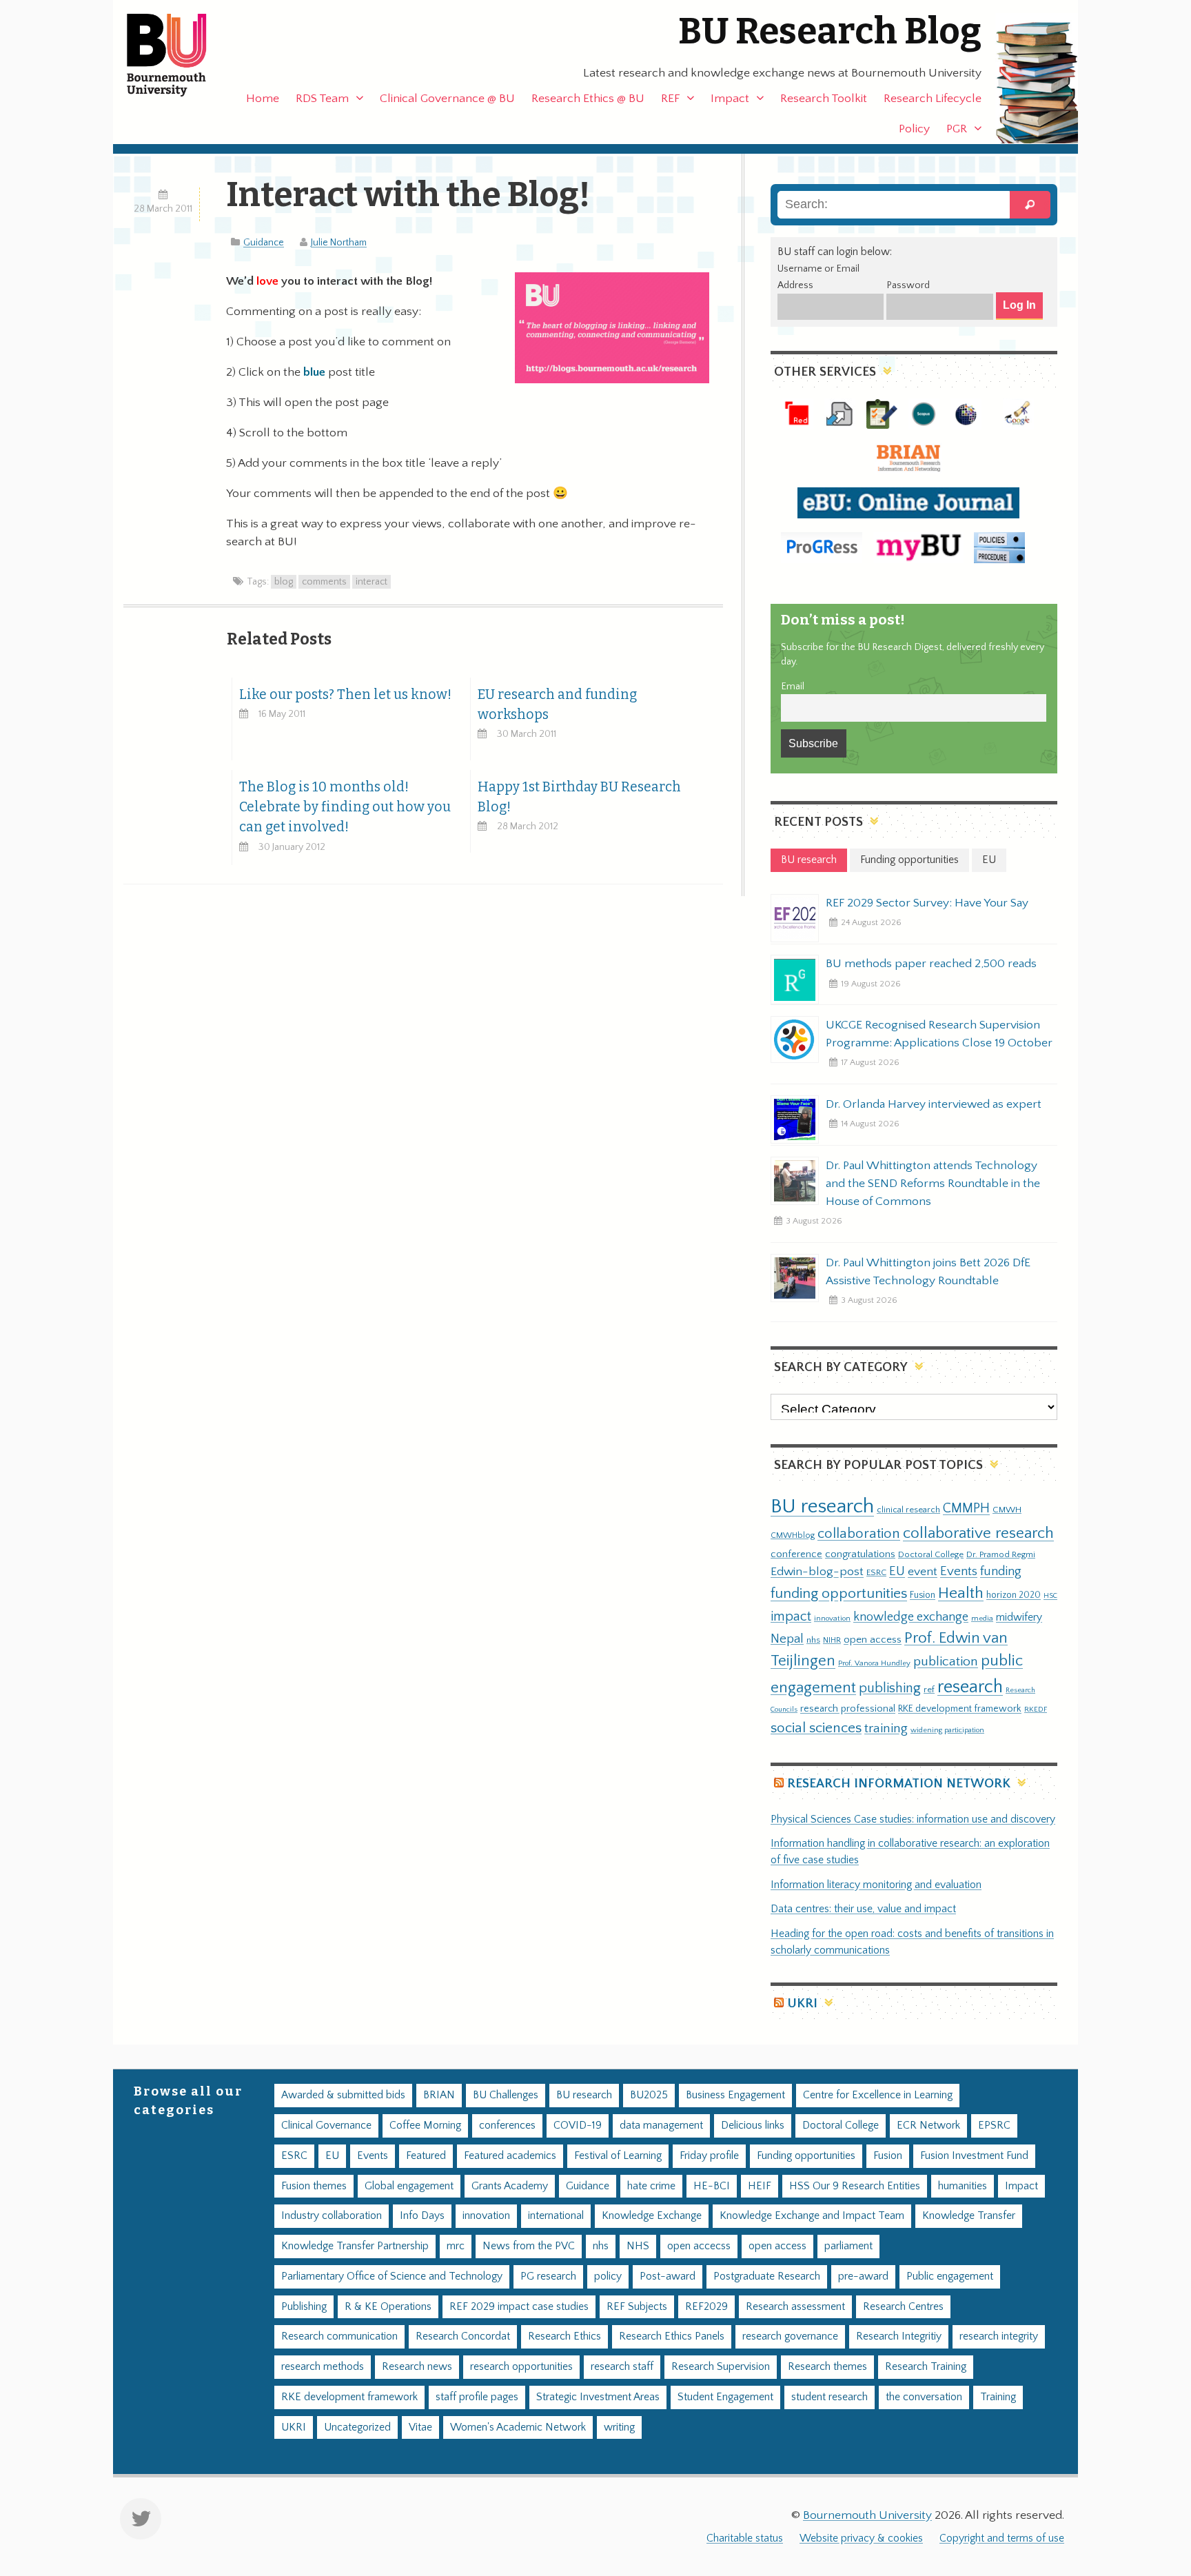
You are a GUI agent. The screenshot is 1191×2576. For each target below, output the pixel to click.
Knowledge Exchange (652, 2216)
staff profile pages (477, 2397)
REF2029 (706, 2307)
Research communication (339, 2336)
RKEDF (1036, 1709)
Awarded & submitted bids (343, 2095)
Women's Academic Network (518, 2427)
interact (371, 582)
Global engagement (409, 2186)
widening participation (947, 1730)
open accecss (699, 2246)
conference (796, 1554)
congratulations (860, 1554)
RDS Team (322, 99)
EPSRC (994, 2126)
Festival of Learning (618, 2156)
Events (959, 1571)
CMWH (1007, 1510)
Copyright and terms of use (1002, 2538)
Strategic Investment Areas (598, 2397)
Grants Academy (510, 2186)
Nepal (787, 1639)
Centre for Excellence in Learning (878, 2095)
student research (829, 2397)
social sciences (816, 1728)
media (982, 1618)
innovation (832, 1618)
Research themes (827, 2367)
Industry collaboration (332, 2216)
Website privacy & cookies (861, 2538)
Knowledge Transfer (969, 2216)
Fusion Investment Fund (974, 2156)
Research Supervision (721, 2367)
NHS (638, 2246)
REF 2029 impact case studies (519, 2307)
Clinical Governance (326, 2126)
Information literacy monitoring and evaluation (876, 1885)
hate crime (651, 2186)
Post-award (668, 2276)
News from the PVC (529, 2246)
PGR (957, 129)
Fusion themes (314, 2186)
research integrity (999, 2336)
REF (670, 99)
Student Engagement (725, 2397)
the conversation (924, 2397)
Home (263, 99)
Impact (730, 99)
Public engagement (950, 2276)
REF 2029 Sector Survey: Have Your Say (927, 903)
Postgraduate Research (767, 2276)
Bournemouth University (179, 55)
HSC (1050, 1596)
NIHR (832, 1640)
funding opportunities (839, 1594)
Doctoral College (931, 1554)
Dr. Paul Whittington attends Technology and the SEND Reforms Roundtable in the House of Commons (933, 1184)
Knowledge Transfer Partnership (355, 2246)
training (886, 1728)
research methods (323, 2367)
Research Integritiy (899, 2336)
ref (929, 1690)
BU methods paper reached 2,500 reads (931, 964)
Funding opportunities (806, 2156)
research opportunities (521, 2367)
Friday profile (709, 2156)
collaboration (859, 1534)
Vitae (420, 2427)
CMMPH (966, 1508)
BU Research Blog (830, 31)
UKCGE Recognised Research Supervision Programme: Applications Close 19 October (939, 1034)
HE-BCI (712, 2186)
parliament (848, 2246)
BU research (822, 1507)
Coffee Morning (425, 2126)
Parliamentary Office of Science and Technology (392, 2276)
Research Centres (903, 2307)
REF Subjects (637, 2307)
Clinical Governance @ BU (447, 99)
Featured (426, 2156)
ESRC (876, 1572)
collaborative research (978, 1533)
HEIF (760, 2186)
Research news (417, 2367)
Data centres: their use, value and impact (863, 1909)
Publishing (304, 2307)
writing (619, 2427)
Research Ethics (564, 2336)
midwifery (1019, 1617)
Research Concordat (463, 2336)
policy (608, 2276)
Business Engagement (735, 2095)
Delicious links (753, 2126)
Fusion (923, 1595)
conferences (507, 2126)
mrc (456, 2246)
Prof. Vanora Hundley (874, 1663)
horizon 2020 (1014, 1595)
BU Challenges (506, 2095)
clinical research (908, 1510)
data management (661, 2126)
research (970, 1687)
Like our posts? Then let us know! (345, 694)
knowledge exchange (911, 1617)
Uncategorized (357, 2427)
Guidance (264, 243)
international (556, 2216)
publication (946, 1661)
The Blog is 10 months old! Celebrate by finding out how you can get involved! (345, 807)
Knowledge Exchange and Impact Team (812, 2216)
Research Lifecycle (933, 99)
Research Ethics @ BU (588, 99)
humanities (963, 2186)
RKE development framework (960, 1709)
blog (284, 582)
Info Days (422, 2216)
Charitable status (745, 2538)
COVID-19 (578, 2126)
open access (873, 1640)
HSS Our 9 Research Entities (855, 2186)
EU (897, 1571)
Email (793, 687)
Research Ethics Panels (672, 2336)
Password (908, 285)
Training (998, 2397)
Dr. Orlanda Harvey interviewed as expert (934, 1104)
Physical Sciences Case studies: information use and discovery (913, 1819)
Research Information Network (899, 1784)
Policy (914, 129)
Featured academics (510, 2156)
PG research (548, 2276)
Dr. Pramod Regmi (1001, 1554)
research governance (790, 2336)
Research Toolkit (824, 99)
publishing (890, 1688)
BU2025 (649, 2095)
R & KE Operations (388, 2307)
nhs (813, 1640)
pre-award (863, 2276)
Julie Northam (339, 243)
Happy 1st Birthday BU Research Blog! (579, 797)
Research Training (926, 2367)
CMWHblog (793, 1535)
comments (324, 582)
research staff (622, 2367)
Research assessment (795, 2307)
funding (1001, 1571)
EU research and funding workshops (557, 704)
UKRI (802, 2004)
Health (961, 1593)
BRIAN (439, 2095)
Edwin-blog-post (817, 1572)
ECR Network (928, 2126)
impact (791, 1616)
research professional (848, 1709)
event (923, 1572)
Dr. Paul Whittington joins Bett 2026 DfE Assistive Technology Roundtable (928, 1272)
